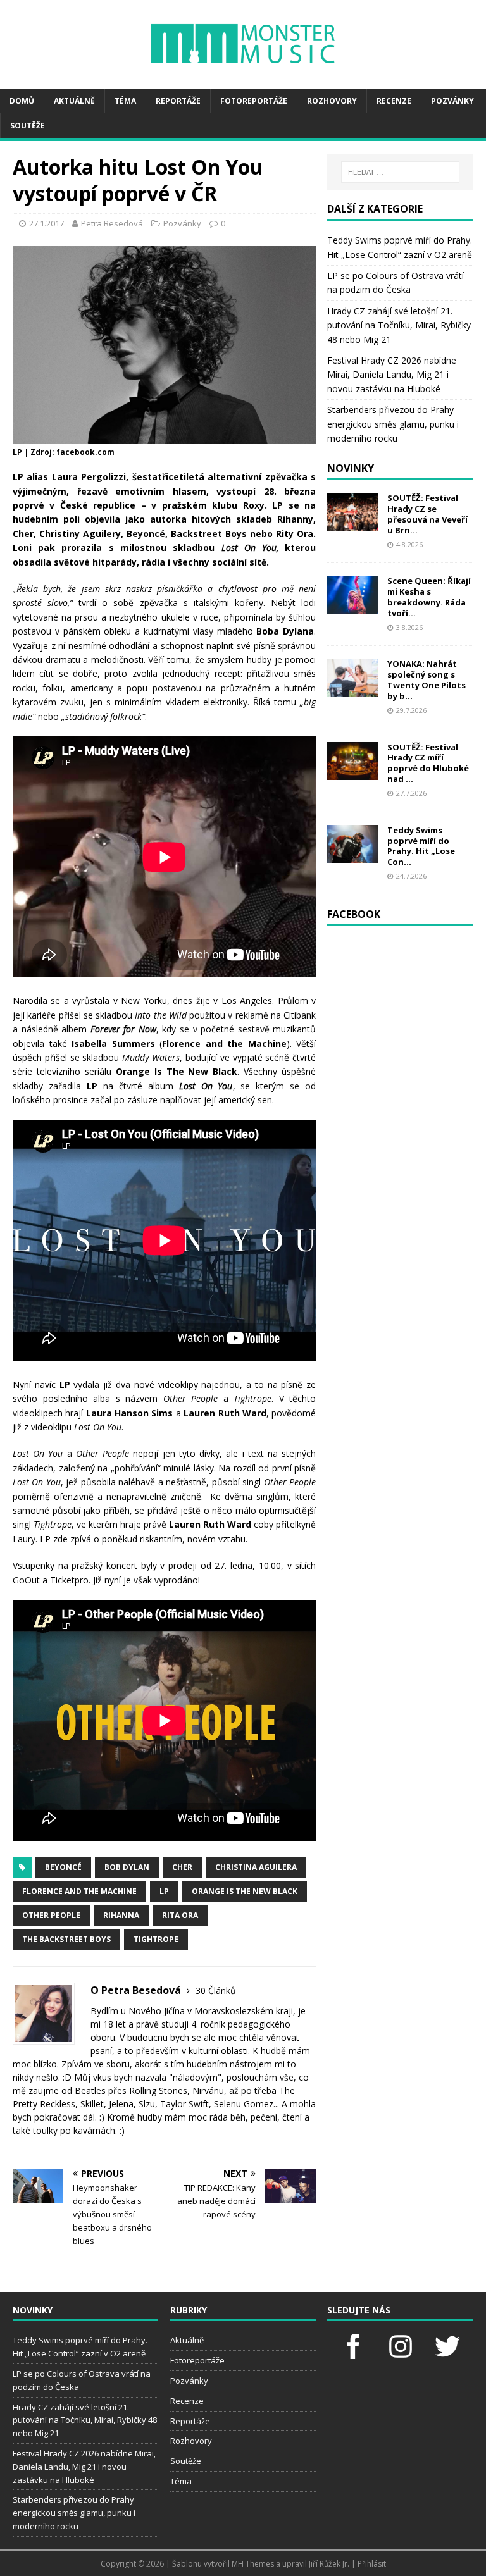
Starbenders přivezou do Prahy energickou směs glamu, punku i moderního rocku (393, 424)
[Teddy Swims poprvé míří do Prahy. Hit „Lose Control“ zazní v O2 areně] (352, 855)
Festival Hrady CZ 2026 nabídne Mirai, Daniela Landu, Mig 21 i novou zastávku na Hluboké (392, 375)
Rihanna (121, 1915)
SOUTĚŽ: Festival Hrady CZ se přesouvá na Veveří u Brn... (427, 514)
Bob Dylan (127, 1867)
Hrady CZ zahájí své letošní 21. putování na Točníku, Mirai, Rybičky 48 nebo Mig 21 (399, 325)
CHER (182, 1867)
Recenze (394, 101)
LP (164, 1891)
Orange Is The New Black (245, 1891)
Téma (125, 101)
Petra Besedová (112, 223)
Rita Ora (180, 1915)
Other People (51, 1915)
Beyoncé (63, 1867)
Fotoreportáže (254, 101)
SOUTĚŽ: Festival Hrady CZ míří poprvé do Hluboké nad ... (428, 763)
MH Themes (253, 2564)
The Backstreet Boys (66, 1939)
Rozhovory (332, 101)
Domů (22, 101)
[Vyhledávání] (400, 172)
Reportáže (178, 101)
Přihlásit (372, 2564)
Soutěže (28, 126)
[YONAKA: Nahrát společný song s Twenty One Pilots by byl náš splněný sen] (352, 689)
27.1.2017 (47, 223)
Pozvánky (452, 101)
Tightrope (156, 1939)
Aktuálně (74, 101)
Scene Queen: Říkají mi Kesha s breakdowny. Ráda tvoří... (429, 597)
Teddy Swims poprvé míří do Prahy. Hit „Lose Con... (421, 846)
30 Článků (216, 1991)
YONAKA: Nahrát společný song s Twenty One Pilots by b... (427, 680)
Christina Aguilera (256, 1867)
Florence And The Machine (79, 1891)
